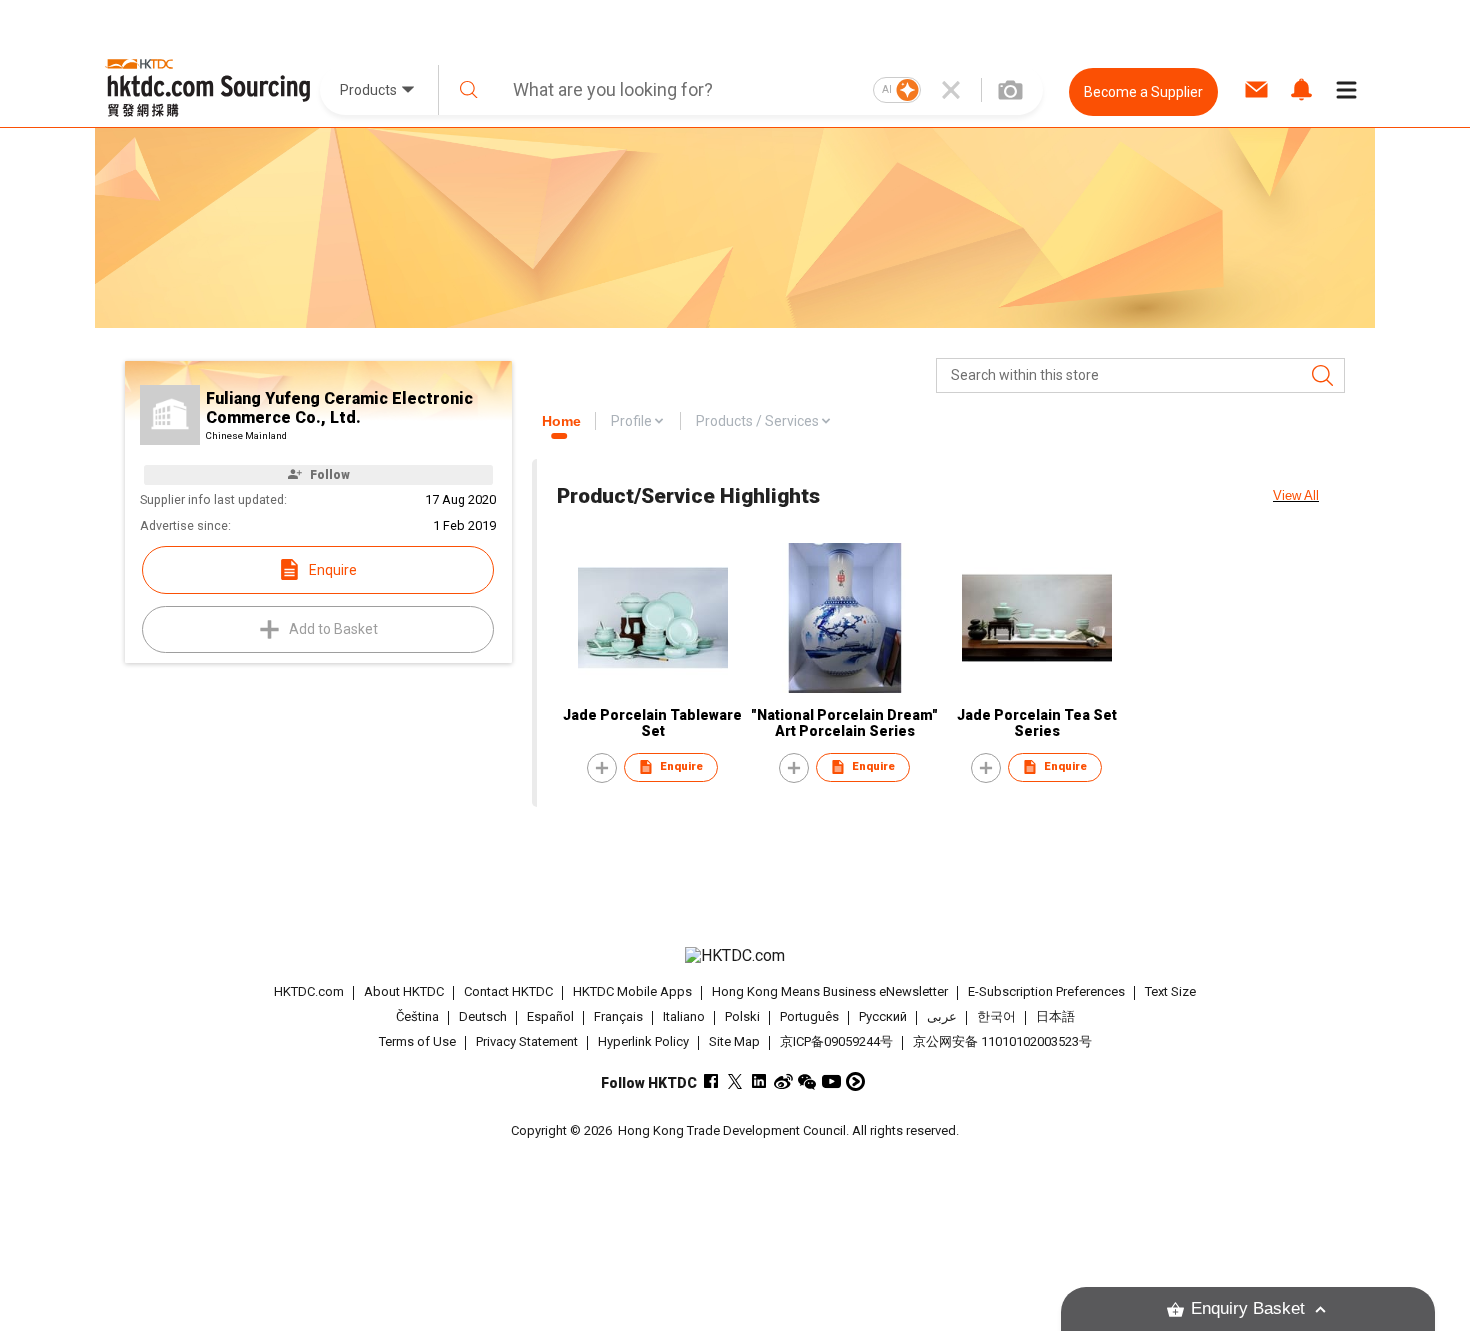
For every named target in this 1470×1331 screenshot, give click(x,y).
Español (550, 1016)
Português (809, 1016)
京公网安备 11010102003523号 (1002, 1041)
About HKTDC (404, 991)
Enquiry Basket (1248, 1308)
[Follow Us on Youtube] (831, 1081)
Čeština (417, 1016)
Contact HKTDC (508, 991)
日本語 (1055, 1016)
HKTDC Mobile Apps (632, 991)
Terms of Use (417, 1041)
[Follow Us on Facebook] (711, 1081)
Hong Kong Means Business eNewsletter (830, 991)
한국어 (996, 1016)
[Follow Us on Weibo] (783, 1081)
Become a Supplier (1143, 92)
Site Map (734, 1041)
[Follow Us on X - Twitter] (735, 1081)
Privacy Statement (527, 1041)
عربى (942, 1016)
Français (618, 1016)
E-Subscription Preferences (1046, 991)
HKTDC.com (309, 991)
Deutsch (483, 1016)
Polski (742, 1016)
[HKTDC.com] (735, 956)
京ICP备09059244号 (836, 1041)
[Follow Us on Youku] (855, 1081)
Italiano (684, 1016)
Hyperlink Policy (643, 1041)
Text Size (1170, 991)
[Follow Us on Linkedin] (759, 1081)
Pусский (883, 1016)
